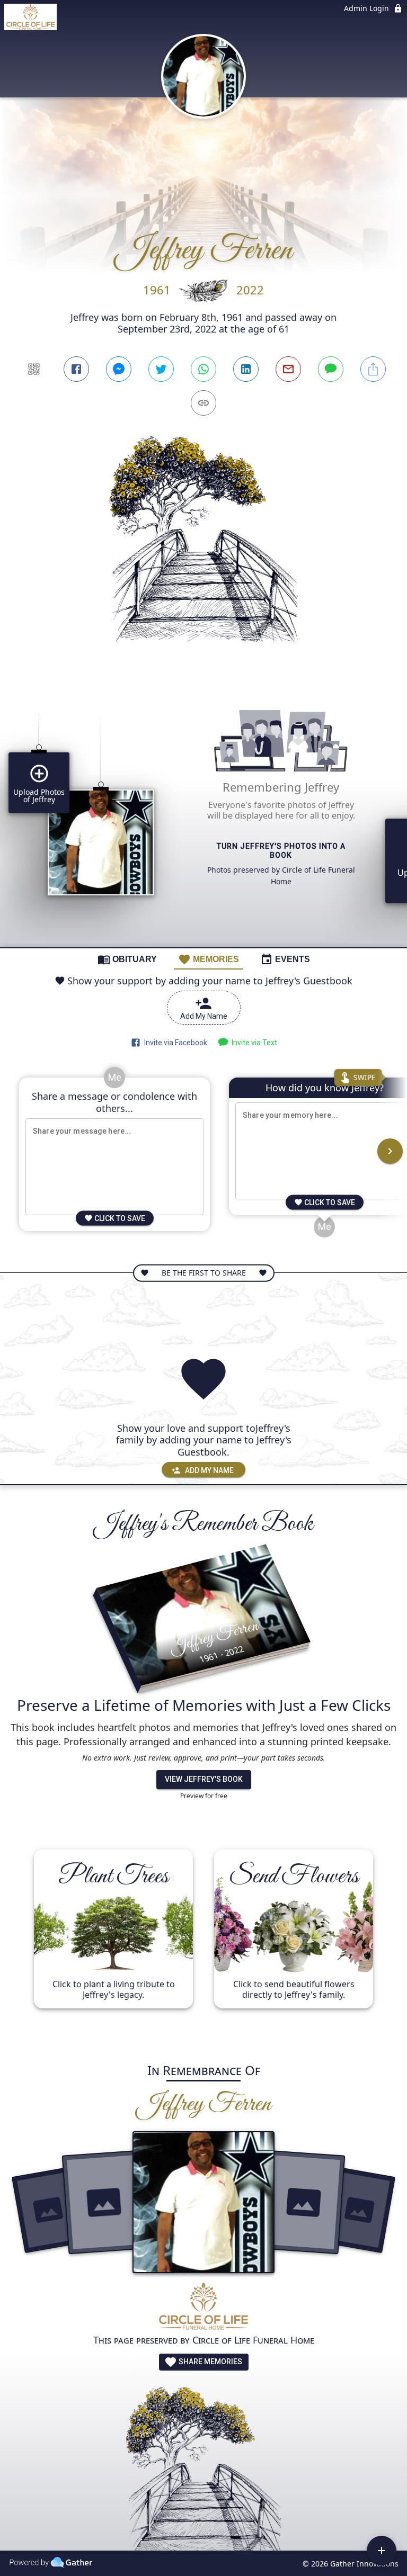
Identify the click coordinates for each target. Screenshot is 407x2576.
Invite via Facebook (174, 1043)
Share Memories (210, 2362)
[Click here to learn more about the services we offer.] (203, 2307)
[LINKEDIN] (246, 369)
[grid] (203, 814)
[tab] (127, 959)
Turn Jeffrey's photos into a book (281, 851)
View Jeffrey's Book (204, 1779)
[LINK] (203, 403)
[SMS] (331, 369)
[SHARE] (373, 369)
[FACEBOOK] (76, 369)
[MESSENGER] (119, 369)
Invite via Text (253, 1043)
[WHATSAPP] (203, 369)
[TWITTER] (161, 369)
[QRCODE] (34, 369)
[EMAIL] (288, 369)
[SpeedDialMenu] (382, 2551)
